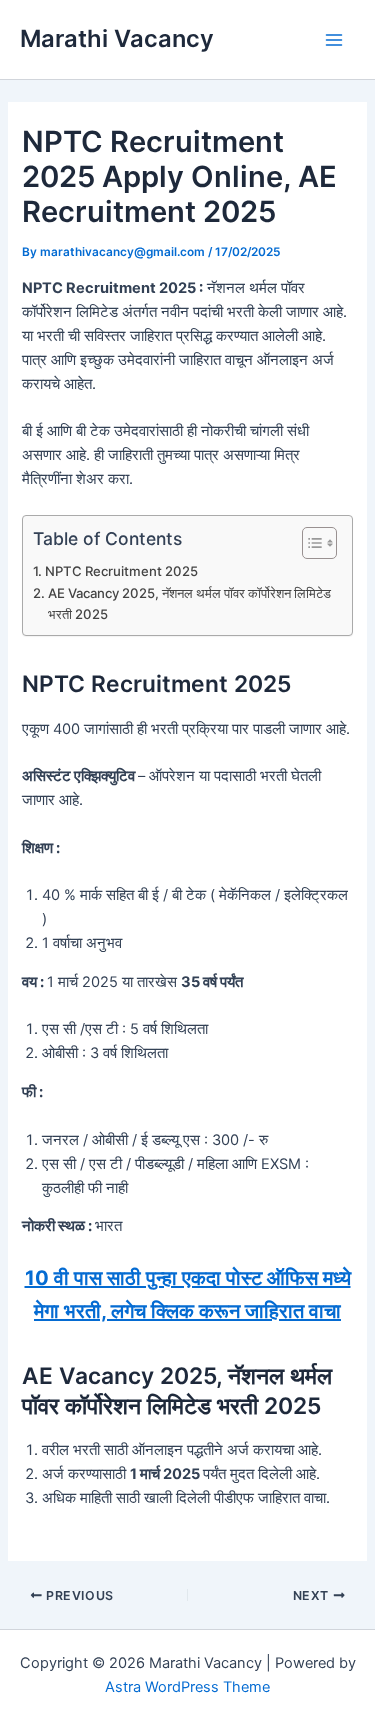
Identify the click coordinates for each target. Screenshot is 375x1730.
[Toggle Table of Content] (309, 543)
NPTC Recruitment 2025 (121, 571)
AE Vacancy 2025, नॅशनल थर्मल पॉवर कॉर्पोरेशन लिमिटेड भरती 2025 (189, 603)
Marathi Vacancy (117, 38)
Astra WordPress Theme (187, 1687)
